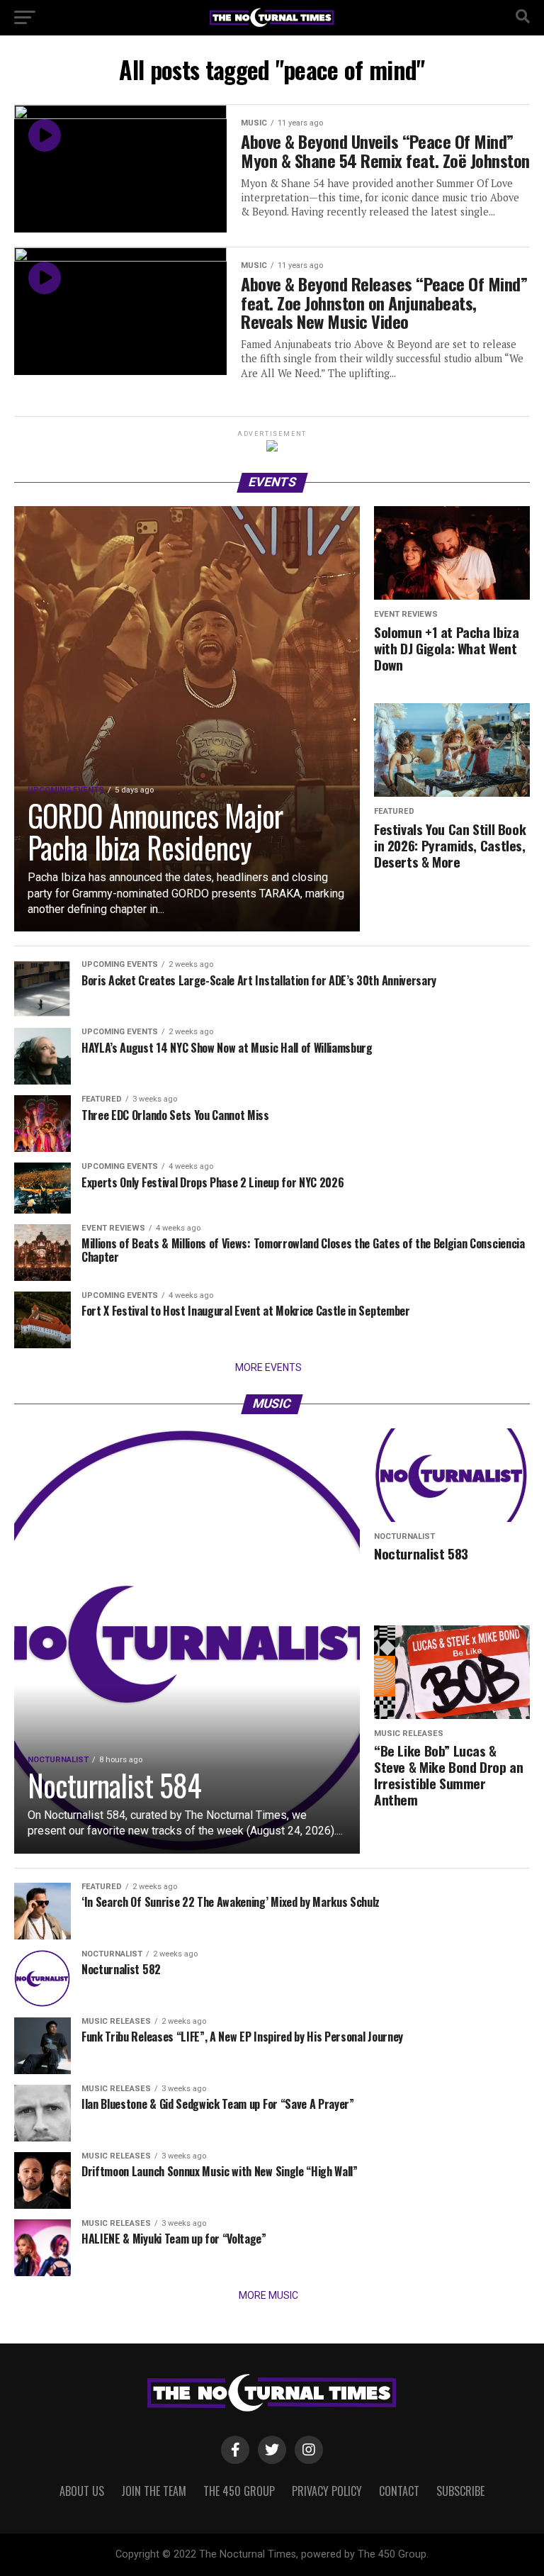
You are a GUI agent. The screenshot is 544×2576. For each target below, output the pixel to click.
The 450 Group (239, 2491)
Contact (399, 2491)
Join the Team (154, 2491)
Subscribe (460, 2491)
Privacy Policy (327, 2491)
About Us (82, 2491)
